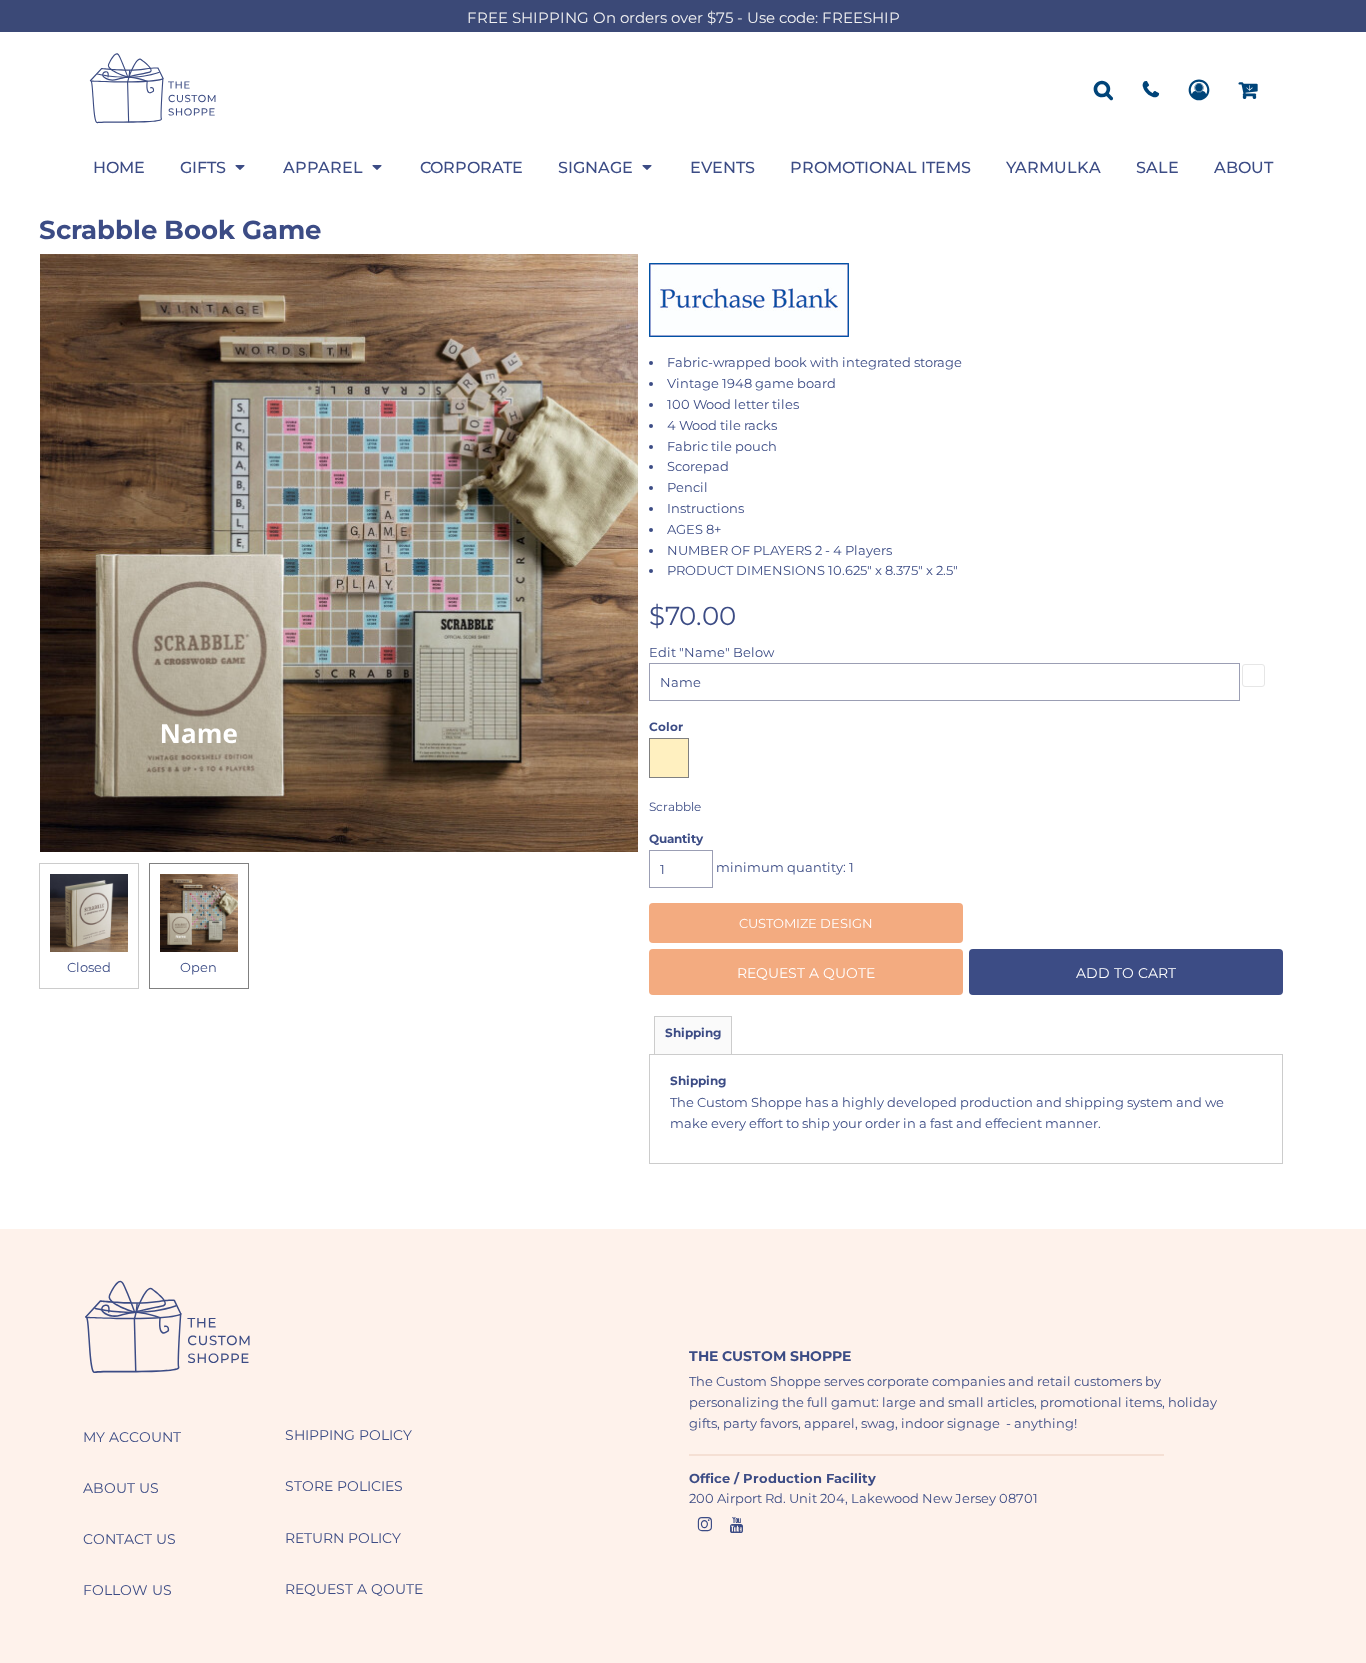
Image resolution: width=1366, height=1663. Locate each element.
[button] (214, 167)
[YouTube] (737, 1525)
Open (198, 967)
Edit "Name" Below (711, 652)
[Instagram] (705, 1525)
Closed (89, 967)
